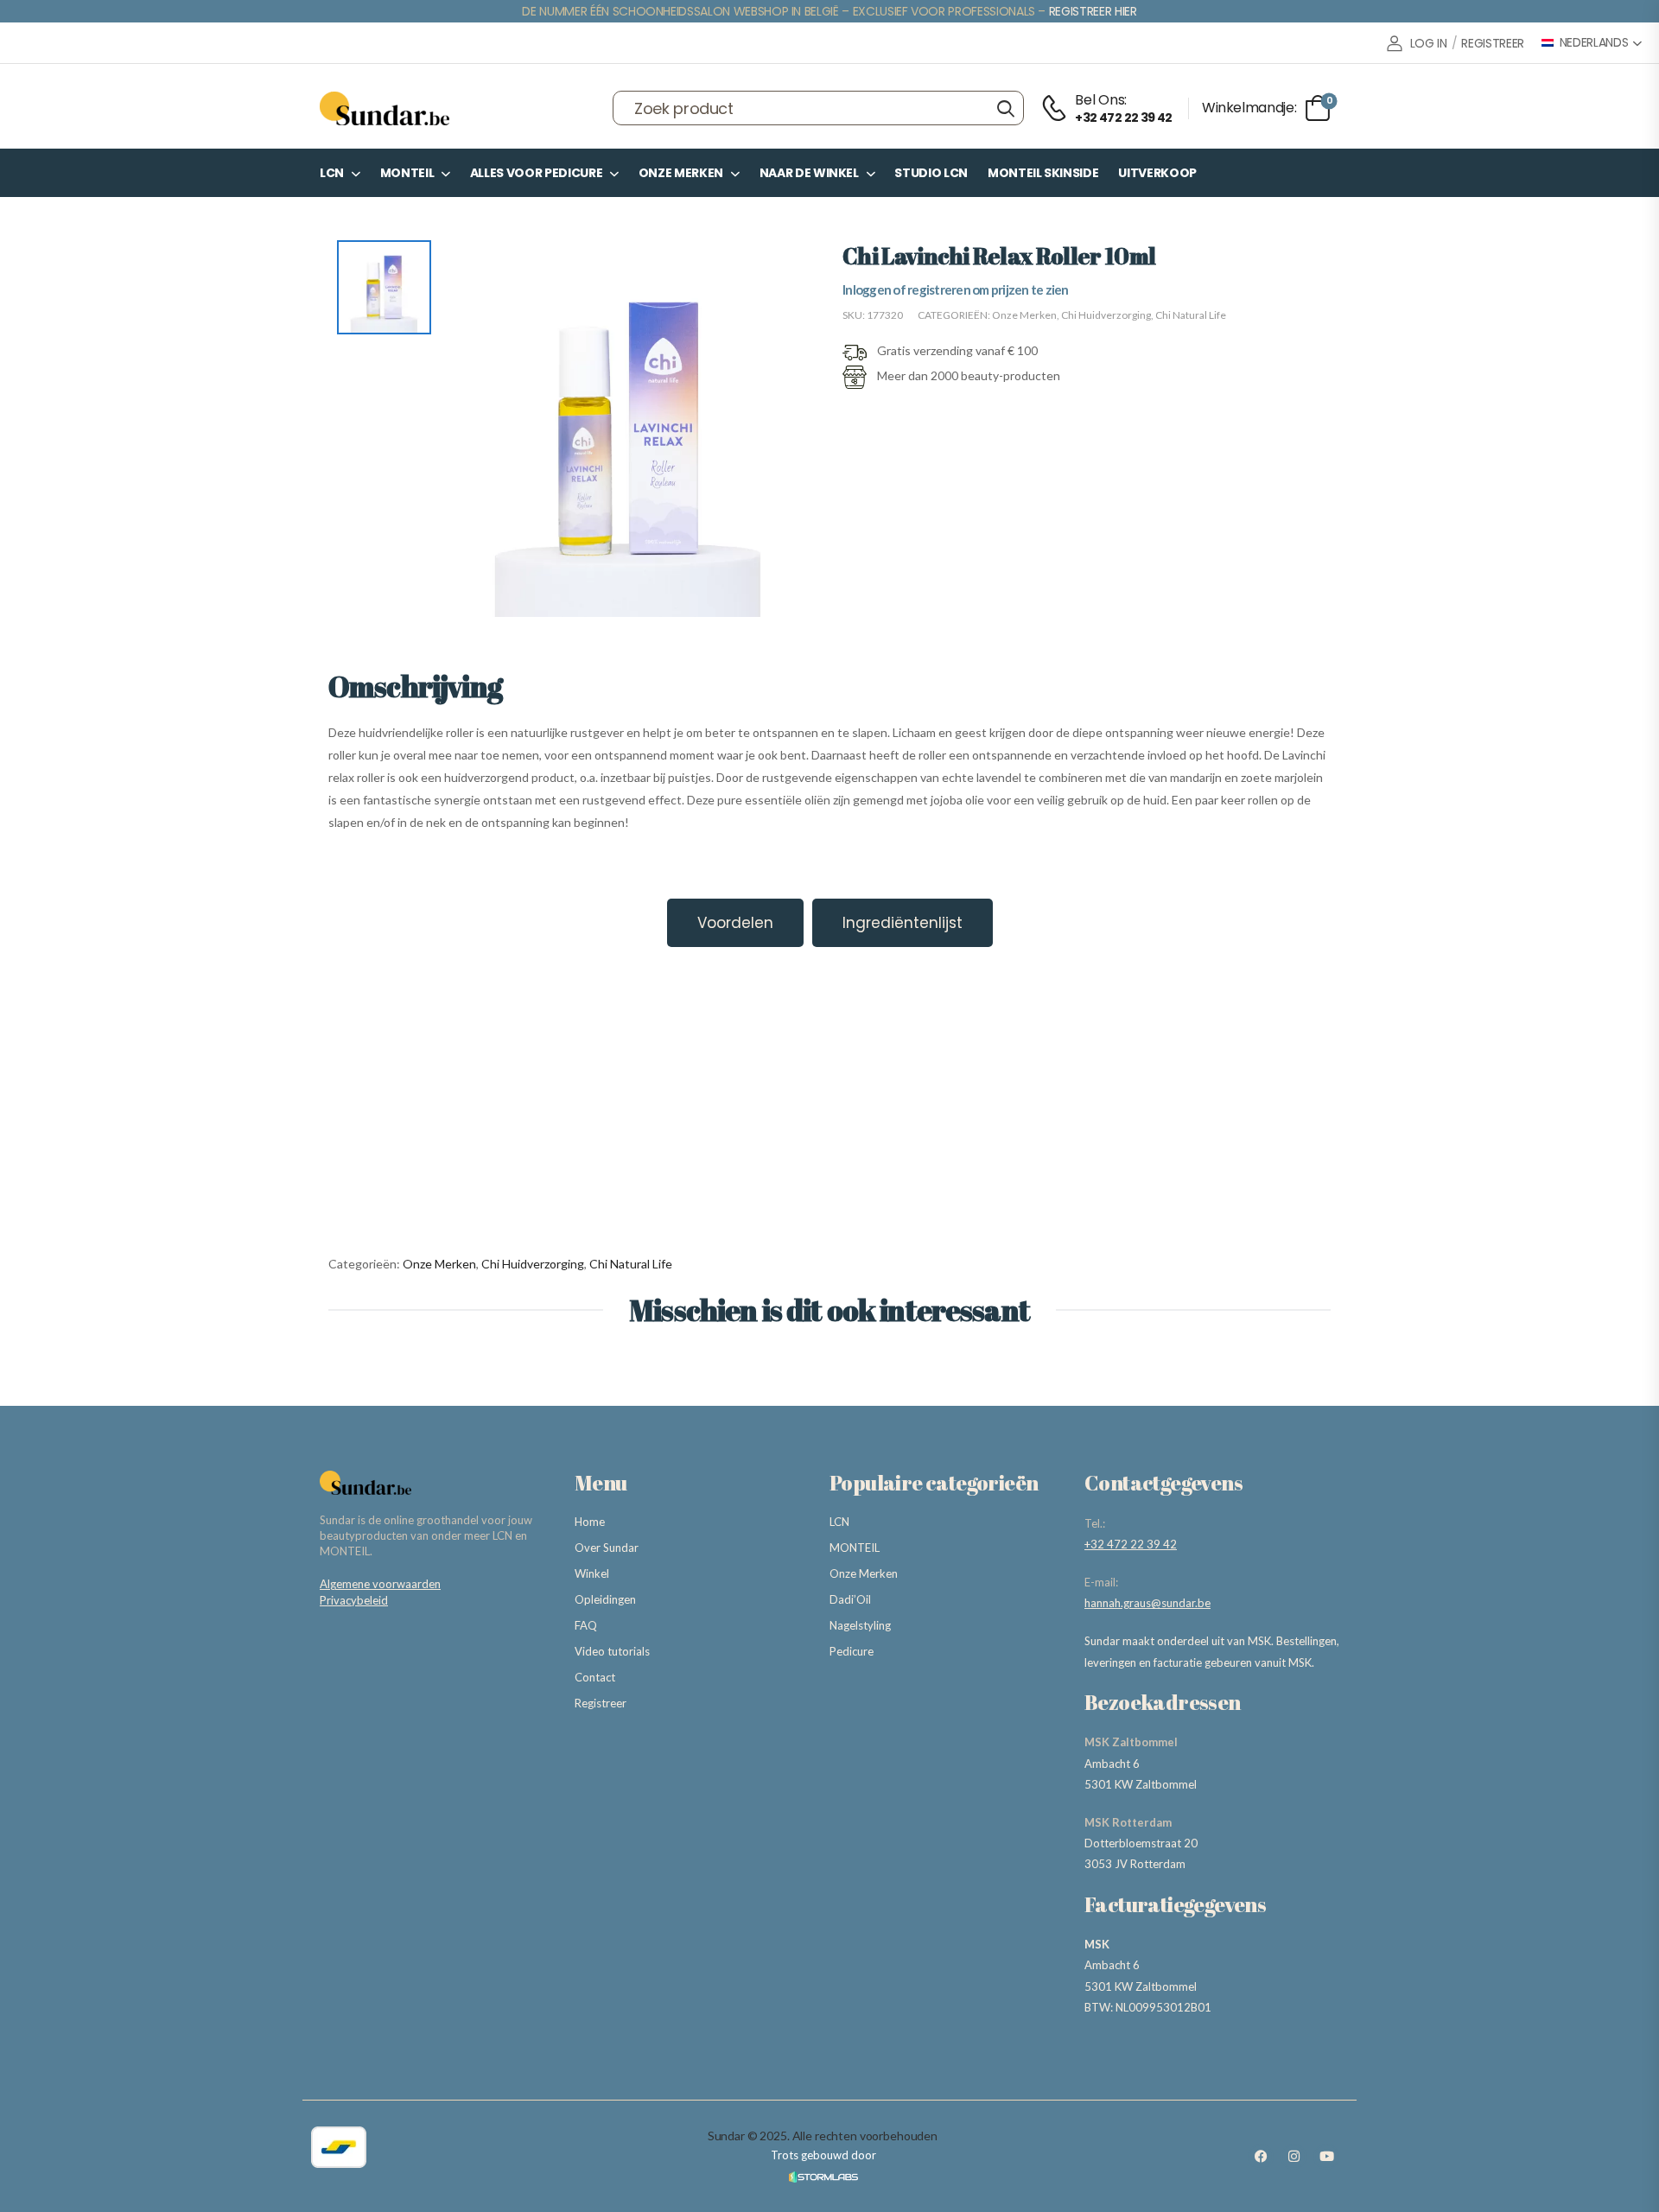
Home (590, 1522)
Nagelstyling (860, 1625)
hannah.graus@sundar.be (1147, 1603)
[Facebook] (1261, 2157)
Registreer (601, 1703)
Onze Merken (681, 173)
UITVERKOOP (1157, 173)
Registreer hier (1093, 11)
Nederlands (1594, 43)
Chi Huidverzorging (1106, 315)
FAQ (586, 1625)
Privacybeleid (354, 1600)
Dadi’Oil (850, 1599)
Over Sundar (607, 1548)
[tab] (735, 923)
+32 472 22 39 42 (1131, 1544)
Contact (595, 1677)
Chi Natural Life (1191, 315)
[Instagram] (1294, 2157)
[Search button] (1005, 108)
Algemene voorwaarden (380, 1584)
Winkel (592, 1573)
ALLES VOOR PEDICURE (536, 173)
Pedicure (852, 1651)
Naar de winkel (809, 173)
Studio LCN (931, 173)
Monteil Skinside (1043, 173)
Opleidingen (605, 1599)
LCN (332, 173)
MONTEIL (407, 173)
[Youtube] (1326, 2157)
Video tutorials (612, 1651)
